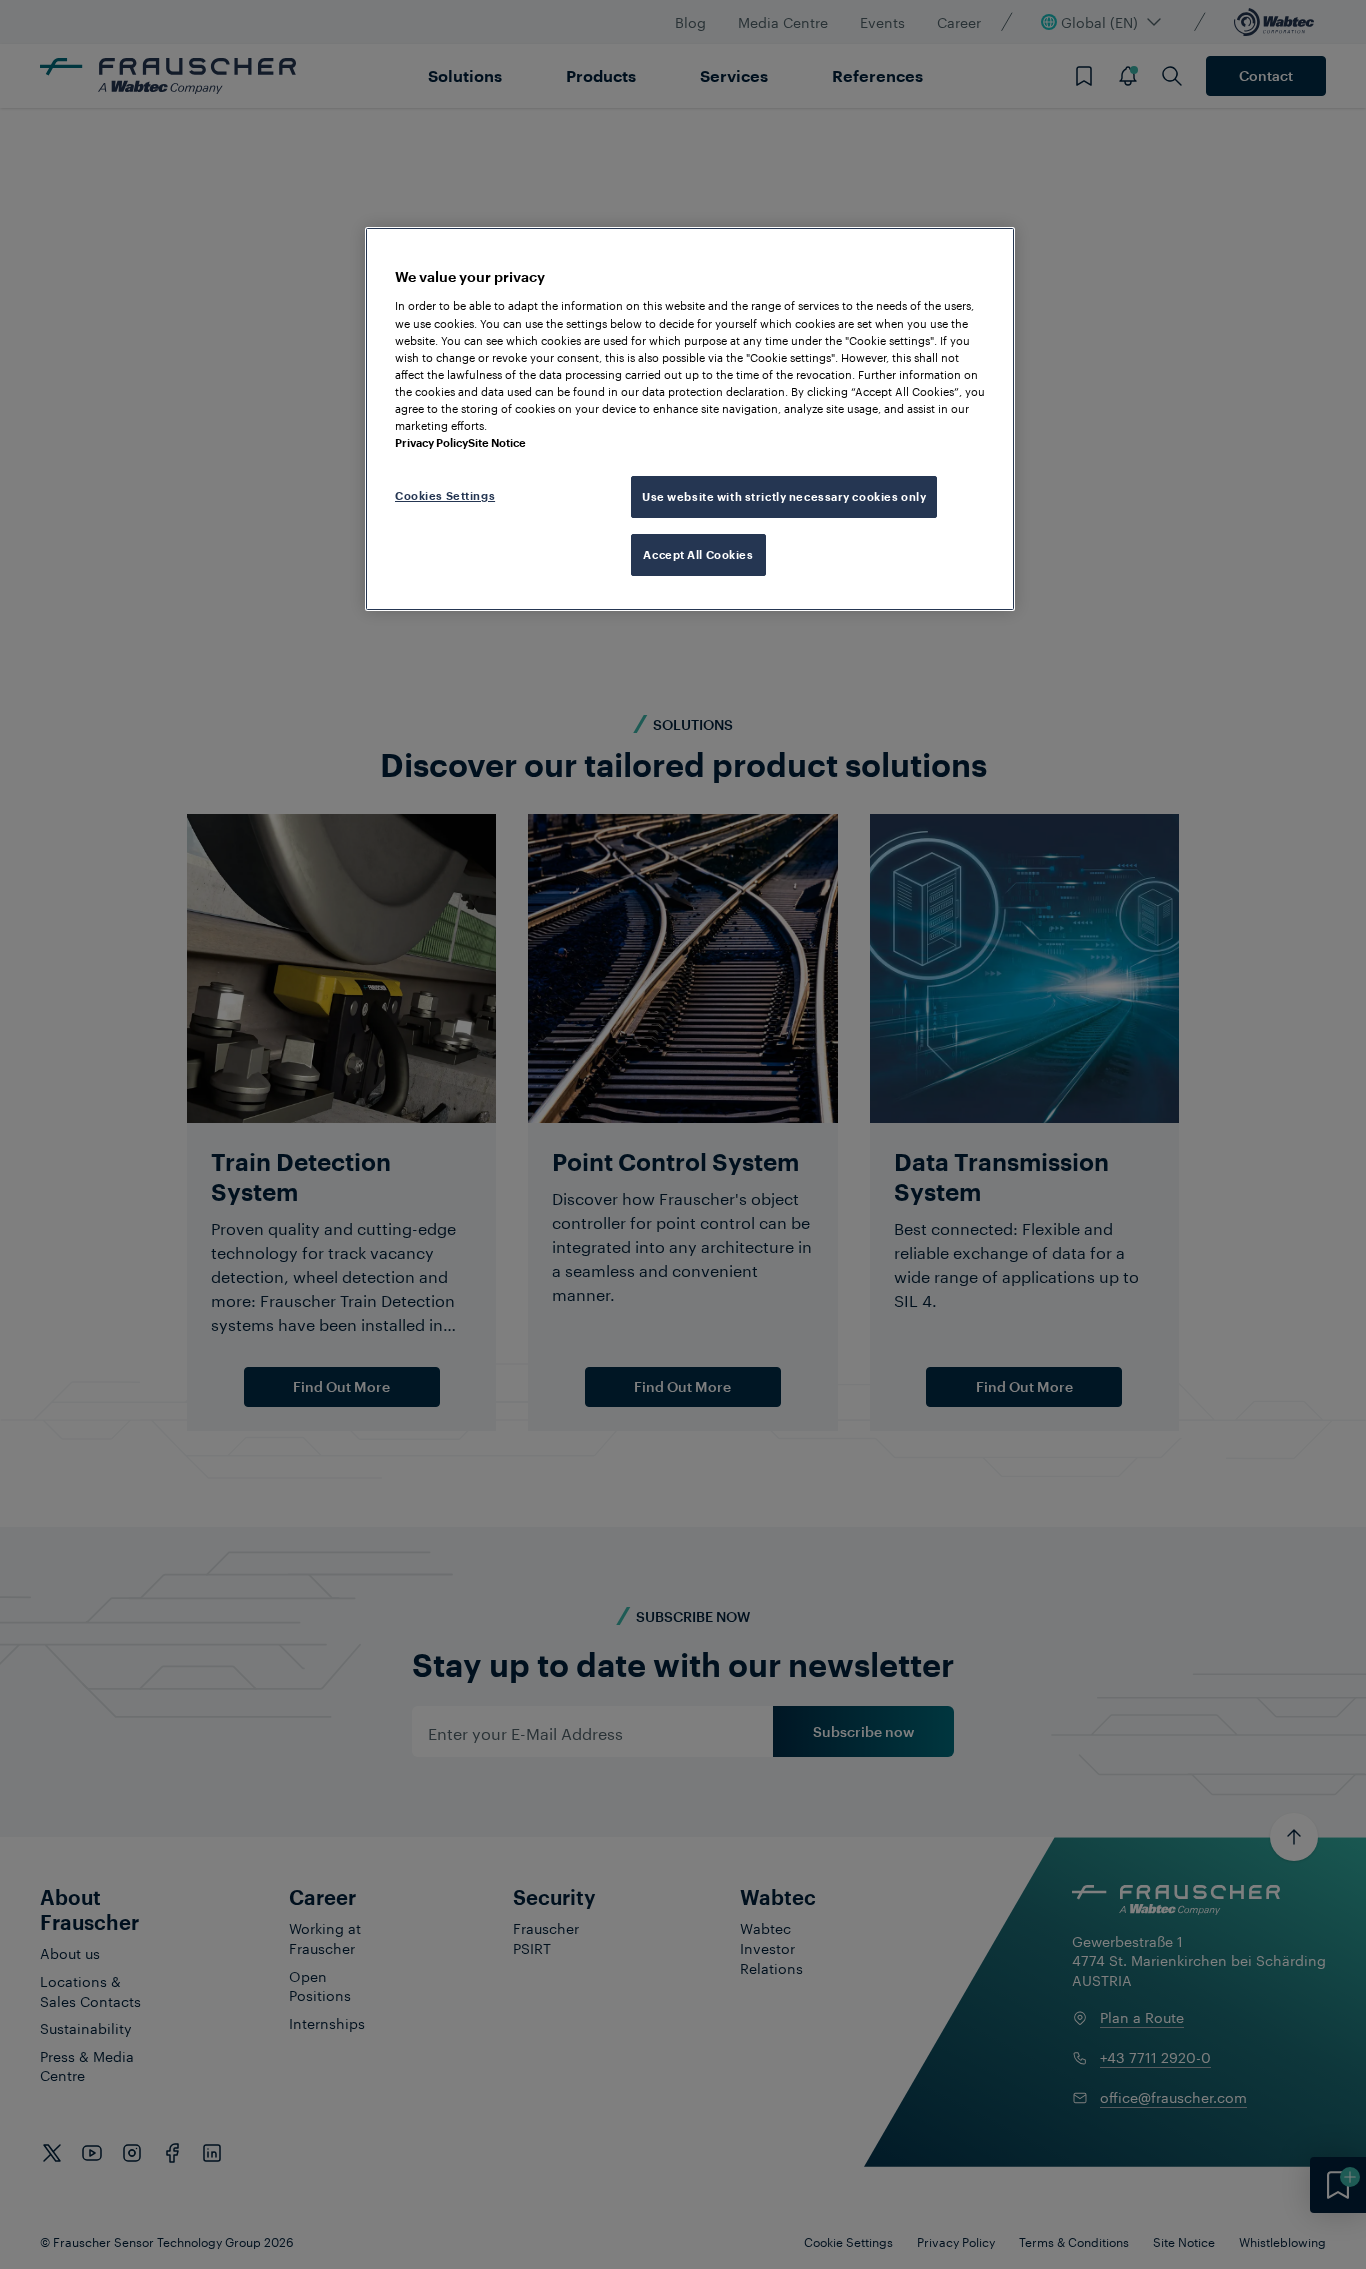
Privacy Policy (431, 442)
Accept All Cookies (698, 554)
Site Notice (497, 442)
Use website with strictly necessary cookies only (784, 496)
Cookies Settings (445, 495)
